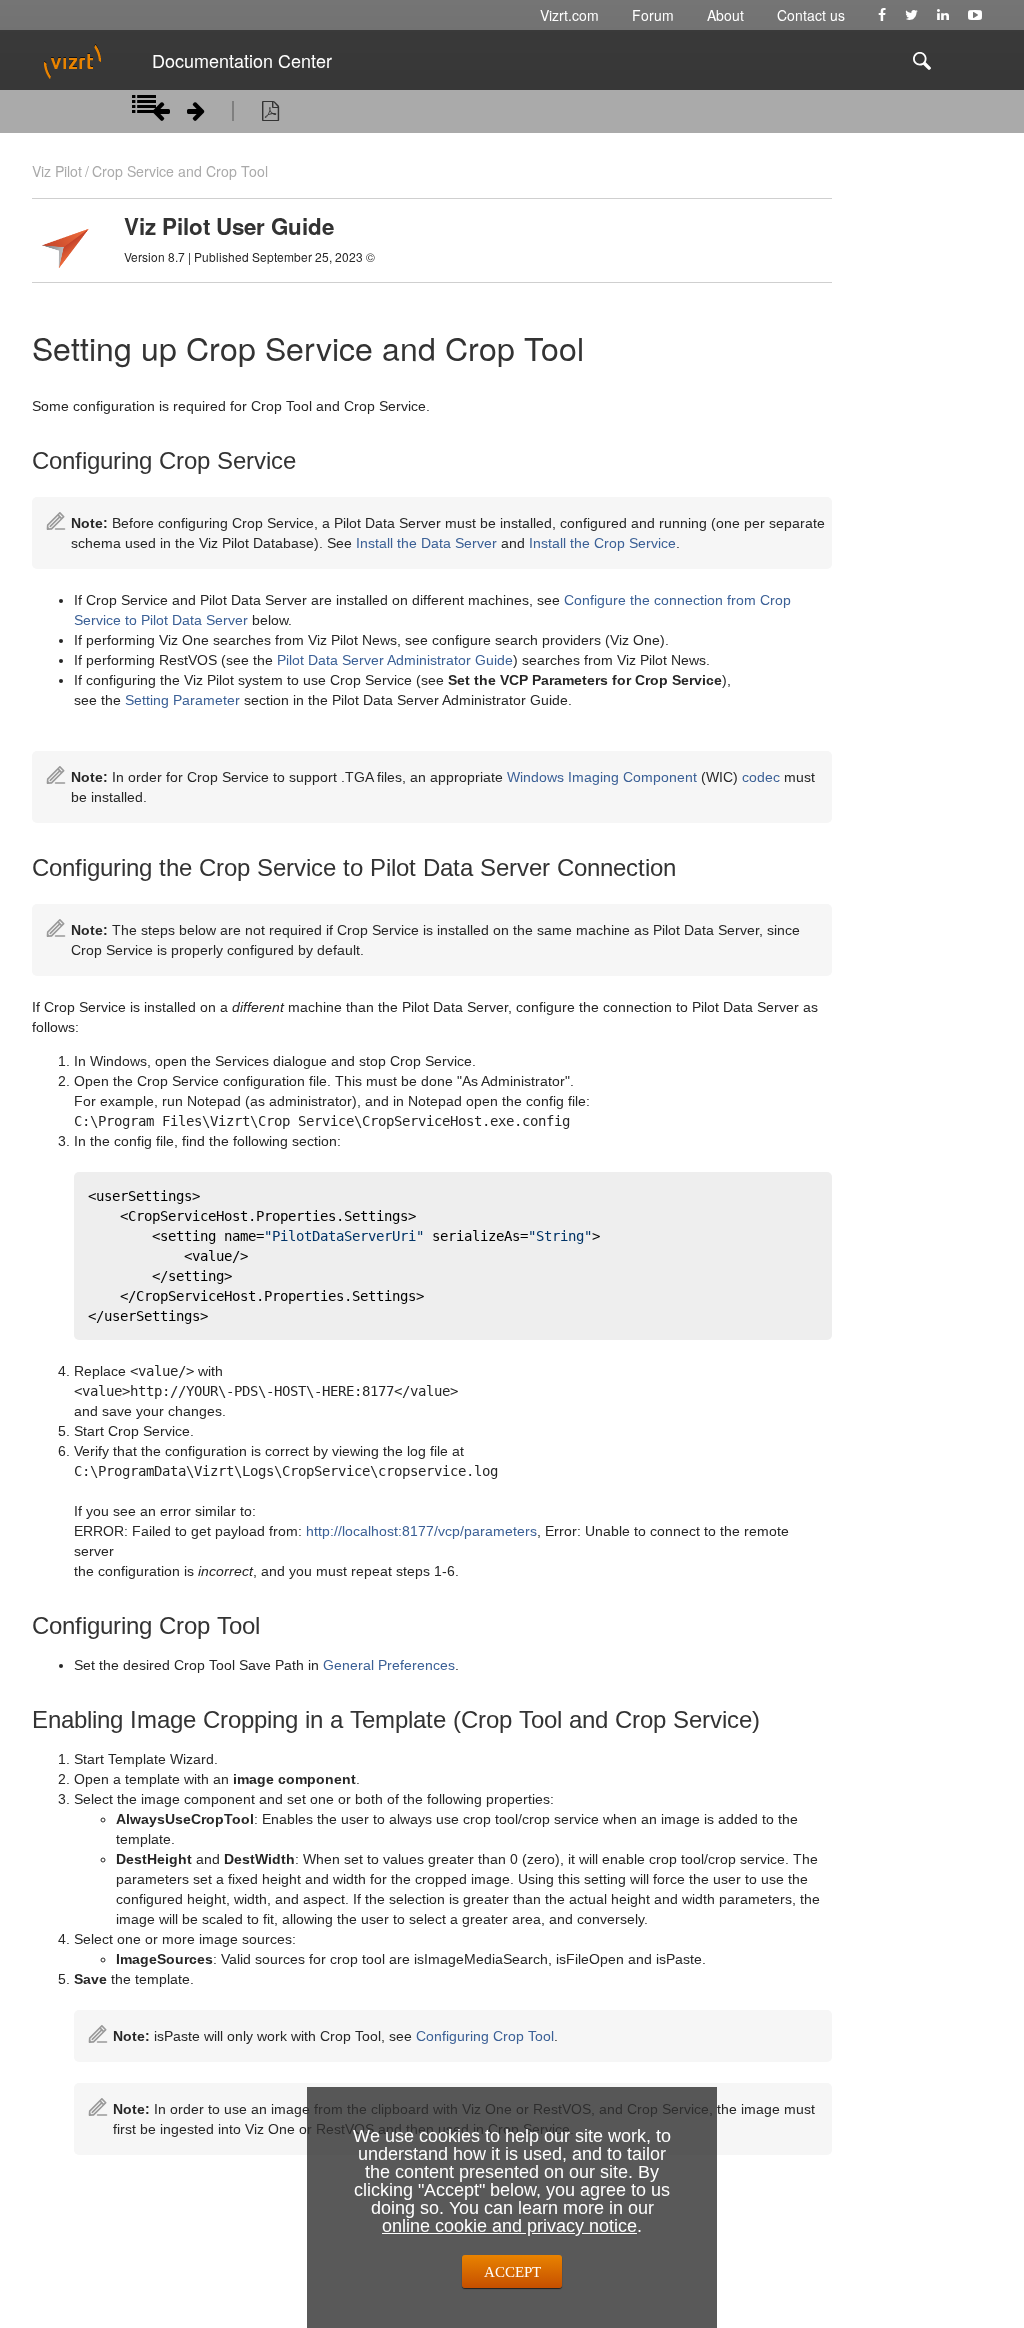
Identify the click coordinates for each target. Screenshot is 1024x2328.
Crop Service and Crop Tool (180, 171)
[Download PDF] (270, 114)
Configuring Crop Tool (485, 2036)
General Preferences (389, 1665)
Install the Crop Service (602, 543)
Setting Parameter (182, 700)
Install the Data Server (426, 543)
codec (761, 777)
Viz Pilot (57, 171)
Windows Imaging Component (602, 777)
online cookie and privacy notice (509, 2226)
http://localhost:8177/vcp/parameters (421, 1531)
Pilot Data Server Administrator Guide (395, 660)
